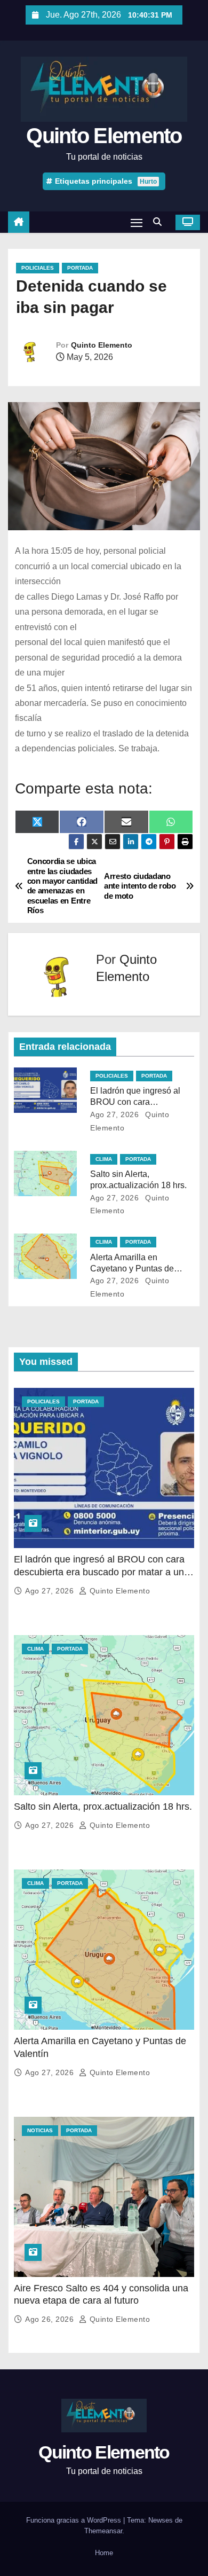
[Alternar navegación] (137, 222)
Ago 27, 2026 (114, 1114)
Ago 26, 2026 (51, 2319)
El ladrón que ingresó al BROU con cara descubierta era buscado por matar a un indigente (99, 1572)
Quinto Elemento (104, 136)
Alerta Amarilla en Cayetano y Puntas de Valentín (132, 1269)
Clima (104, 1159)
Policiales (38, 268)
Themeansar (103, 2531)
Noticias (40, 2130)
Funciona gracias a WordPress (75, 2520)
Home (104, 2553)
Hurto (148, 182)
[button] (160, 222)
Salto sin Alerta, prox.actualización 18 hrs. (103, 1807)
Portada (80, 268)
